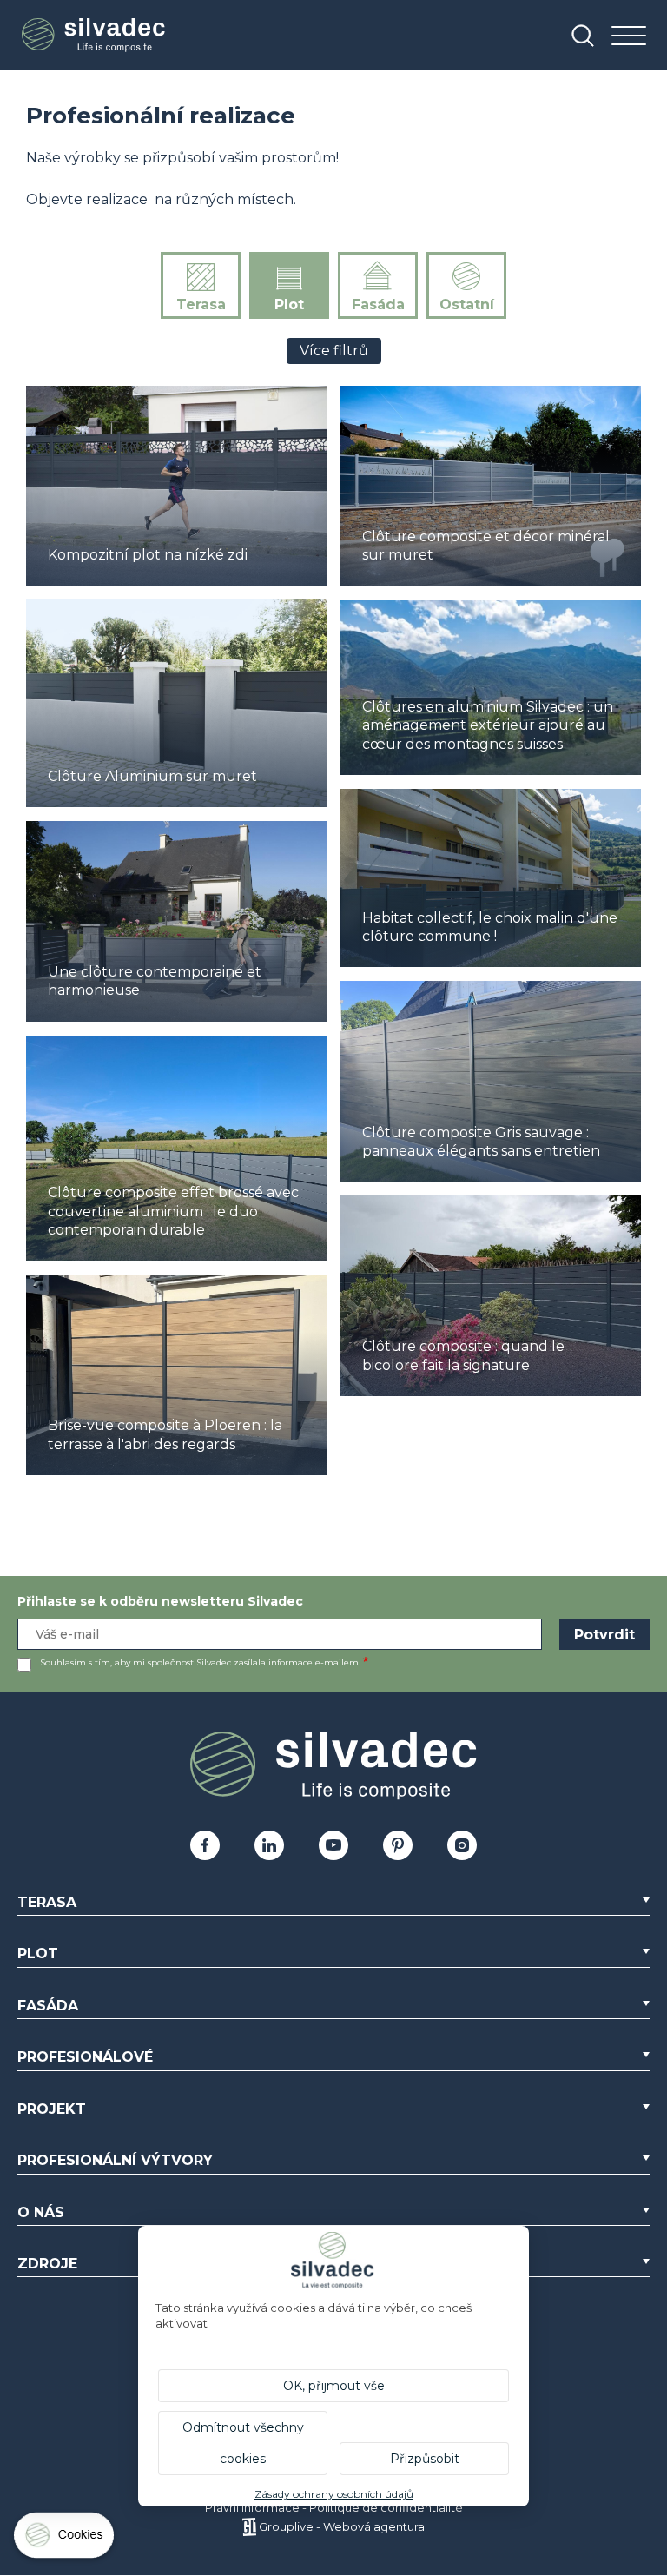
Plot (289, 305)
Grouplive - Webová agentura (342, 2526)
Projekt (52, 2109)
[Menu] (629, 37)
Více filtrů (334, 351)
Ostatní (467, 305)
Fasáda (378, 305)
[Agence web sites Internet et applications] (249, 2526)
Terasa (201, 305)
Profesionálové (85, 2057)
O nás (41, 2212)
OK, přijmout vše (334, 2386)
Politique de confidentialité (386, 2507)
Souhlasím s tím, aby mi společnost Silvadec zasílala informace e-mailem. (200, 1662)
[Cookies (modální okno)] (65, 2539)
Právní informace (252, 2507)
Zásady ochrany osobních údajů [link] (334, 2494)
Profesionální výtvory (115, 2160)
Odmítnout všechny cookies (243, 2443)
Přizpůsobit (425, 2459)
